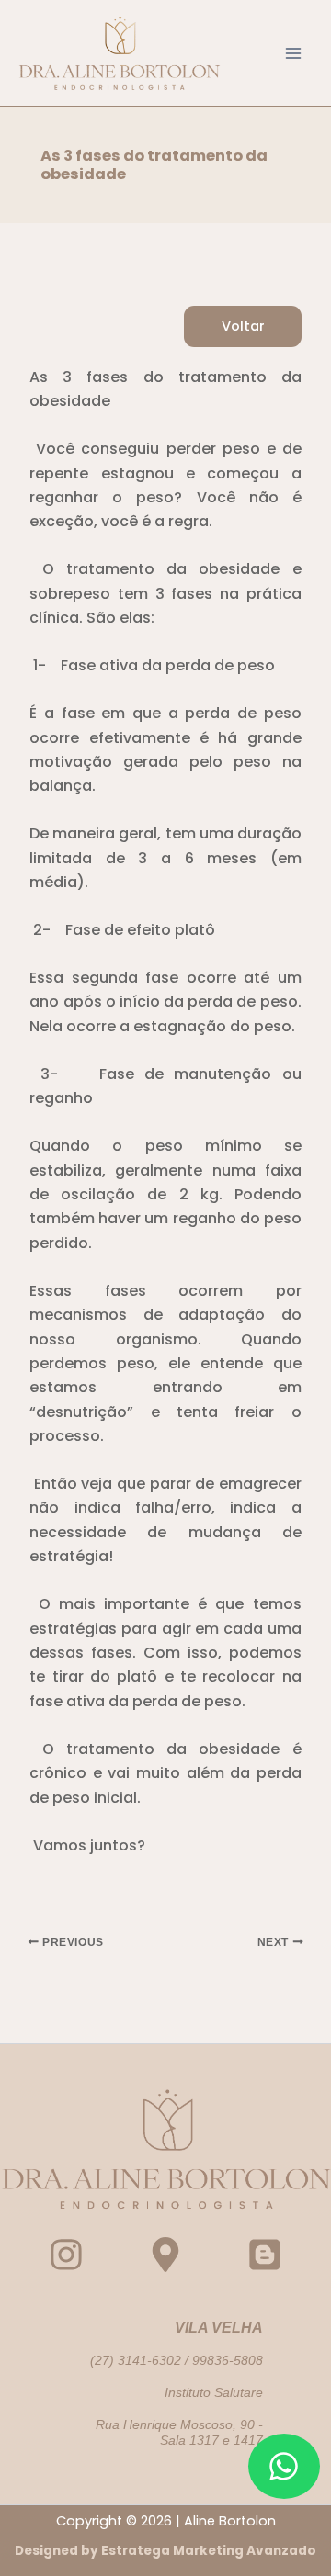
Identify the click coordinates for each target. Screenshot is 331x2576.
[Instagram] (66, 2255)
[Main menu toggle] (293, 53)
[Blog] (265, 2255)
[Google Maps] (165, 2255)
